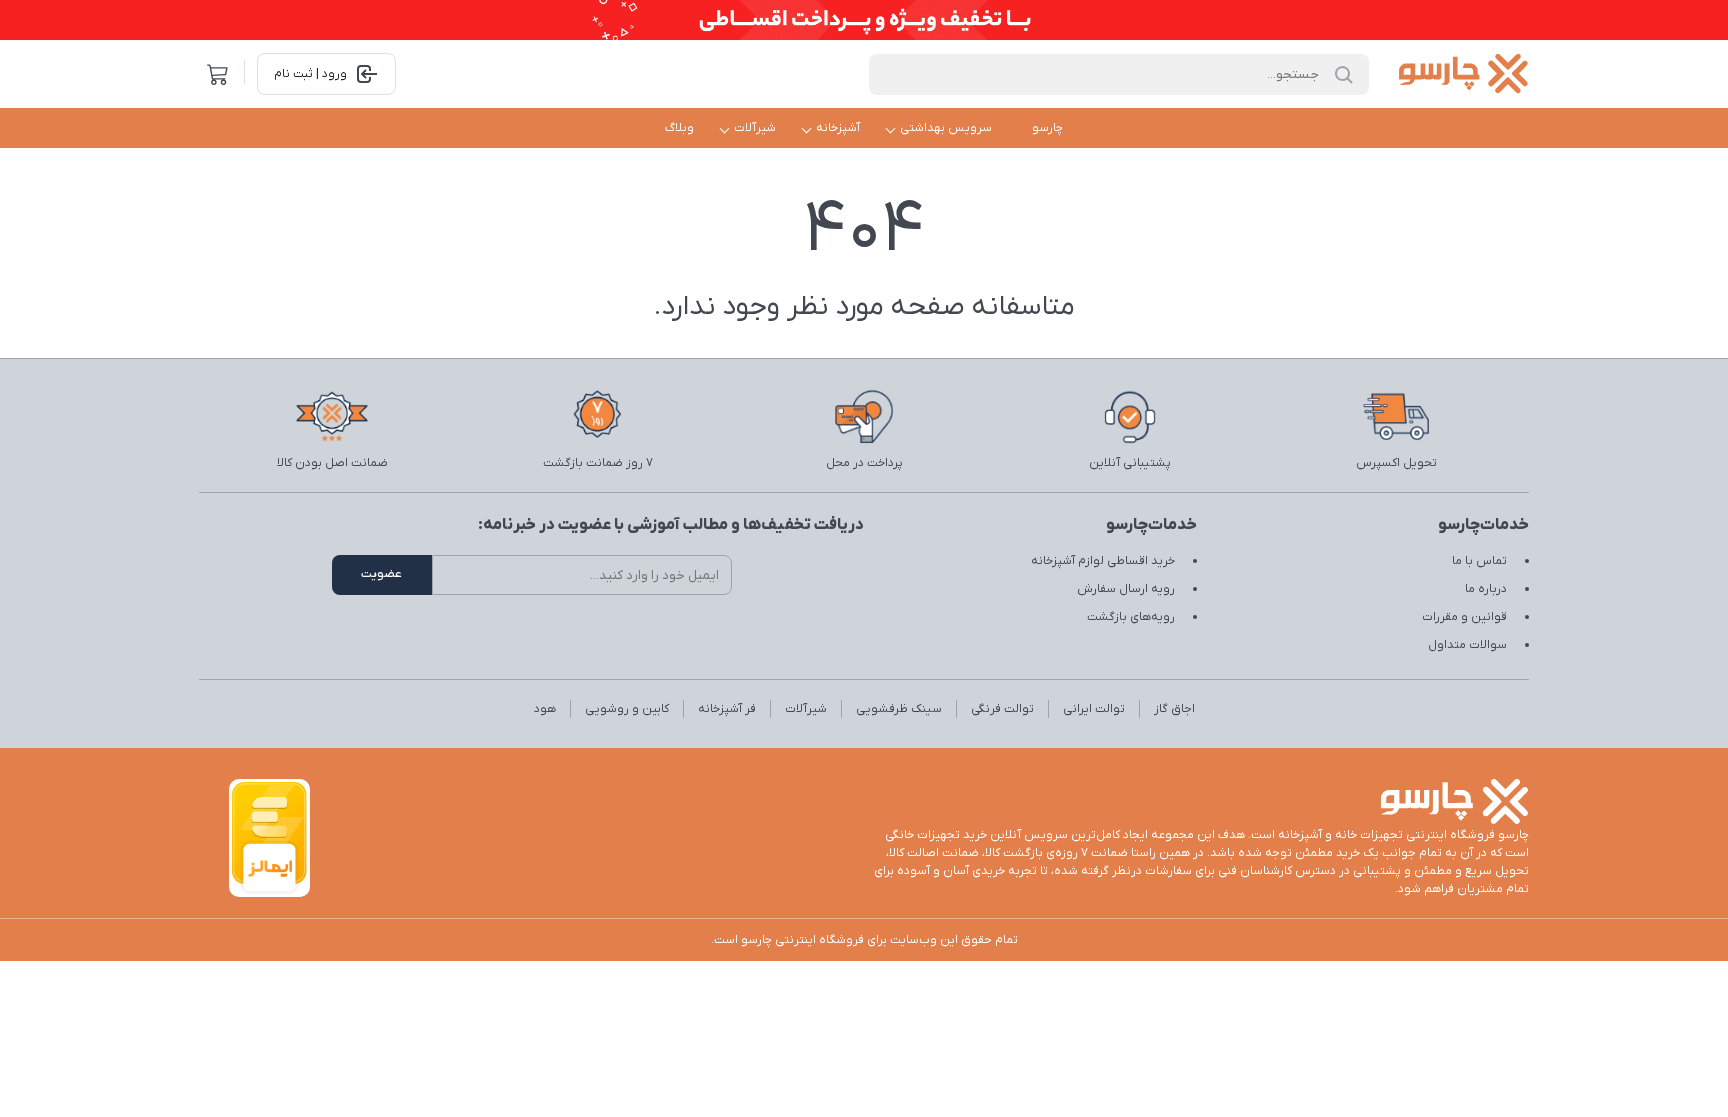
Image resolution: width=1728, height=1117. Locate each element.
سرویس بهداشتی (946, 128)
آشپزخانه (838, 128)
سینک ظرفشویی (899, 709)
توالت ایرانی (1094, 709)
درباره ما (1486, 589)
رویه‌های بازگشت (1131, 617)
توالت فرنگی (1002, 709)
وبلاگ (679, 128)
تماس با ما (1479, 561)
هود (545, 709)
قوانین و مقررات (1464, 617)
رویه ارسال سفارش (1126, 589)
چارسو (1047, 128)
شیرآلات (755, 128)
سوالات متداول (1467, 645)
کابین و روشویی (627, 709)
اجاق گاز (1174, 709)
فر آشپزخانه (727, 709)
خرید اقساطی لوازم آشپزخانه (1103, 561)
